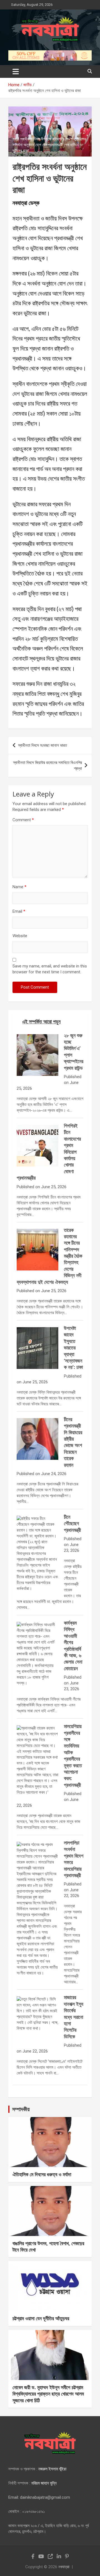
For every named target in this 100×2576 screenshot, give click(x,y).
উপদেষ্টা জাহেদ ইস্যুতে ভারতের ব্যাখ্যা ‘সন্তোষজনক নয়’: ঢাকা (73, 1347)
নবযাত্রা (64, 2567)
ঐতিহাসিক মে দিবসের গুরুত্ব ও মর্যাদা (42, 2174)
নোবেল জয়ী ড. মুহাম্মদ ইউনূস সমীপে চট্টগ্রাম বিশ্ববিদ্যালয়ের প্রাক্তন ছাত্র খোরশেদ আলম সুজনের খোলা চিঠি (48, 2394)
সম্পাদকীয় (21, 2109)
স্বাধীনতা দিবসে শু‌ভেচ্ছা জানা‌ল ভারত (42, 745)
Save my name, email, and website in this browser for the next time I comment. (50, 969)
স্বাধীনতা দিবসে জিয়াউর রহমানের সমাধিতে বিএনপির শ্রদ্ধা (47, 765)
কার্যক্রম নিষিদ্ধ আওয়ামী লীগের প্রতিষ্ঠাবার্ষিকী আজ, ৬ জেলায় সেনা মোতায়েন (73, 1646)
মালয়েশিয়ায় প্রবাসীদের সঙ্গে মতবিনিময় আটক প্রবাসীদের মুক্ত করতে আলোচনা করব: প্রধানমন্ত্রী (73, 1755)
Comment (23, 820)
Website (20, 936)
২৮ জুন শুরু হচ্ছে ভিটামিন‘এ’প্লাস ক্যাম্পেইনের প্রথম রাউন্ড (74, 1052)
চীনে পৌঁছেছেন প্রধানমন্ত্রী (72, 1523)
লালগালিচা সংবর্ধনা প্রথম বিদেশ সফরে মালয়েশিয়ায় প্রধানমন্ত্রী (74, 1859)
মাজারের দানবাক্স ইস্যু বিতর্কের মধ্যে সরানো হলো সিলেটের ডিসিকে (74, 2017)
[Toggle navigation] (16, 71)
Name (19, 887)
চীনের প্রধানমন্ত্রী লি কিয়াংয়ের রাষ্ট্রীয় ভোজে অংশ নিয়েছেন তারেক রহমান (73, 1442)
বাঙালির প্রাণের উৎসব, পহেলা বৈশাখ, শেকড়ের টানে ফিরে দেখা (48, 2246)
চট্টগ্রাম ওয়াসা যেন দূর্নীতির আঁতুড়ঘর (41, 2318)
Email (19, 911)
